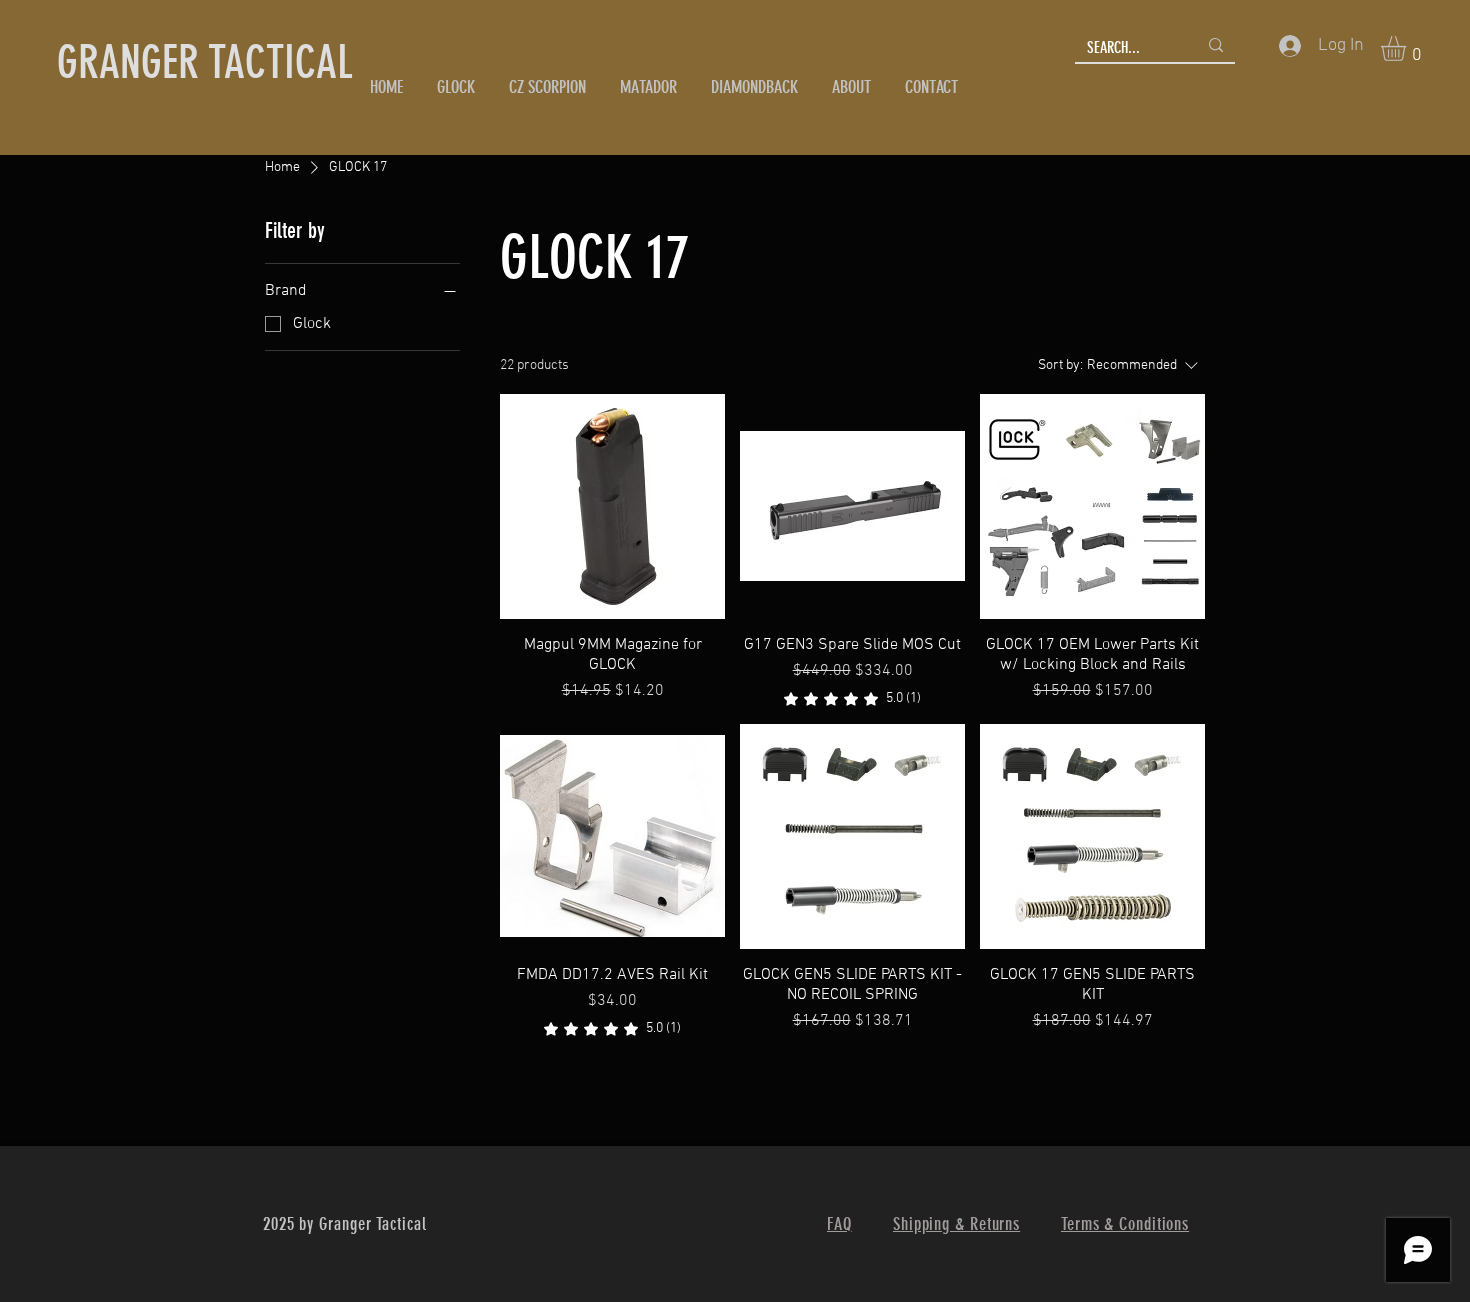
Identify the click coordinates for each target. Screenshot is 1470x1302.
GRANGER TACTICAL (205, 62)
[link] (852, 699)
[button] (1408, 48)
